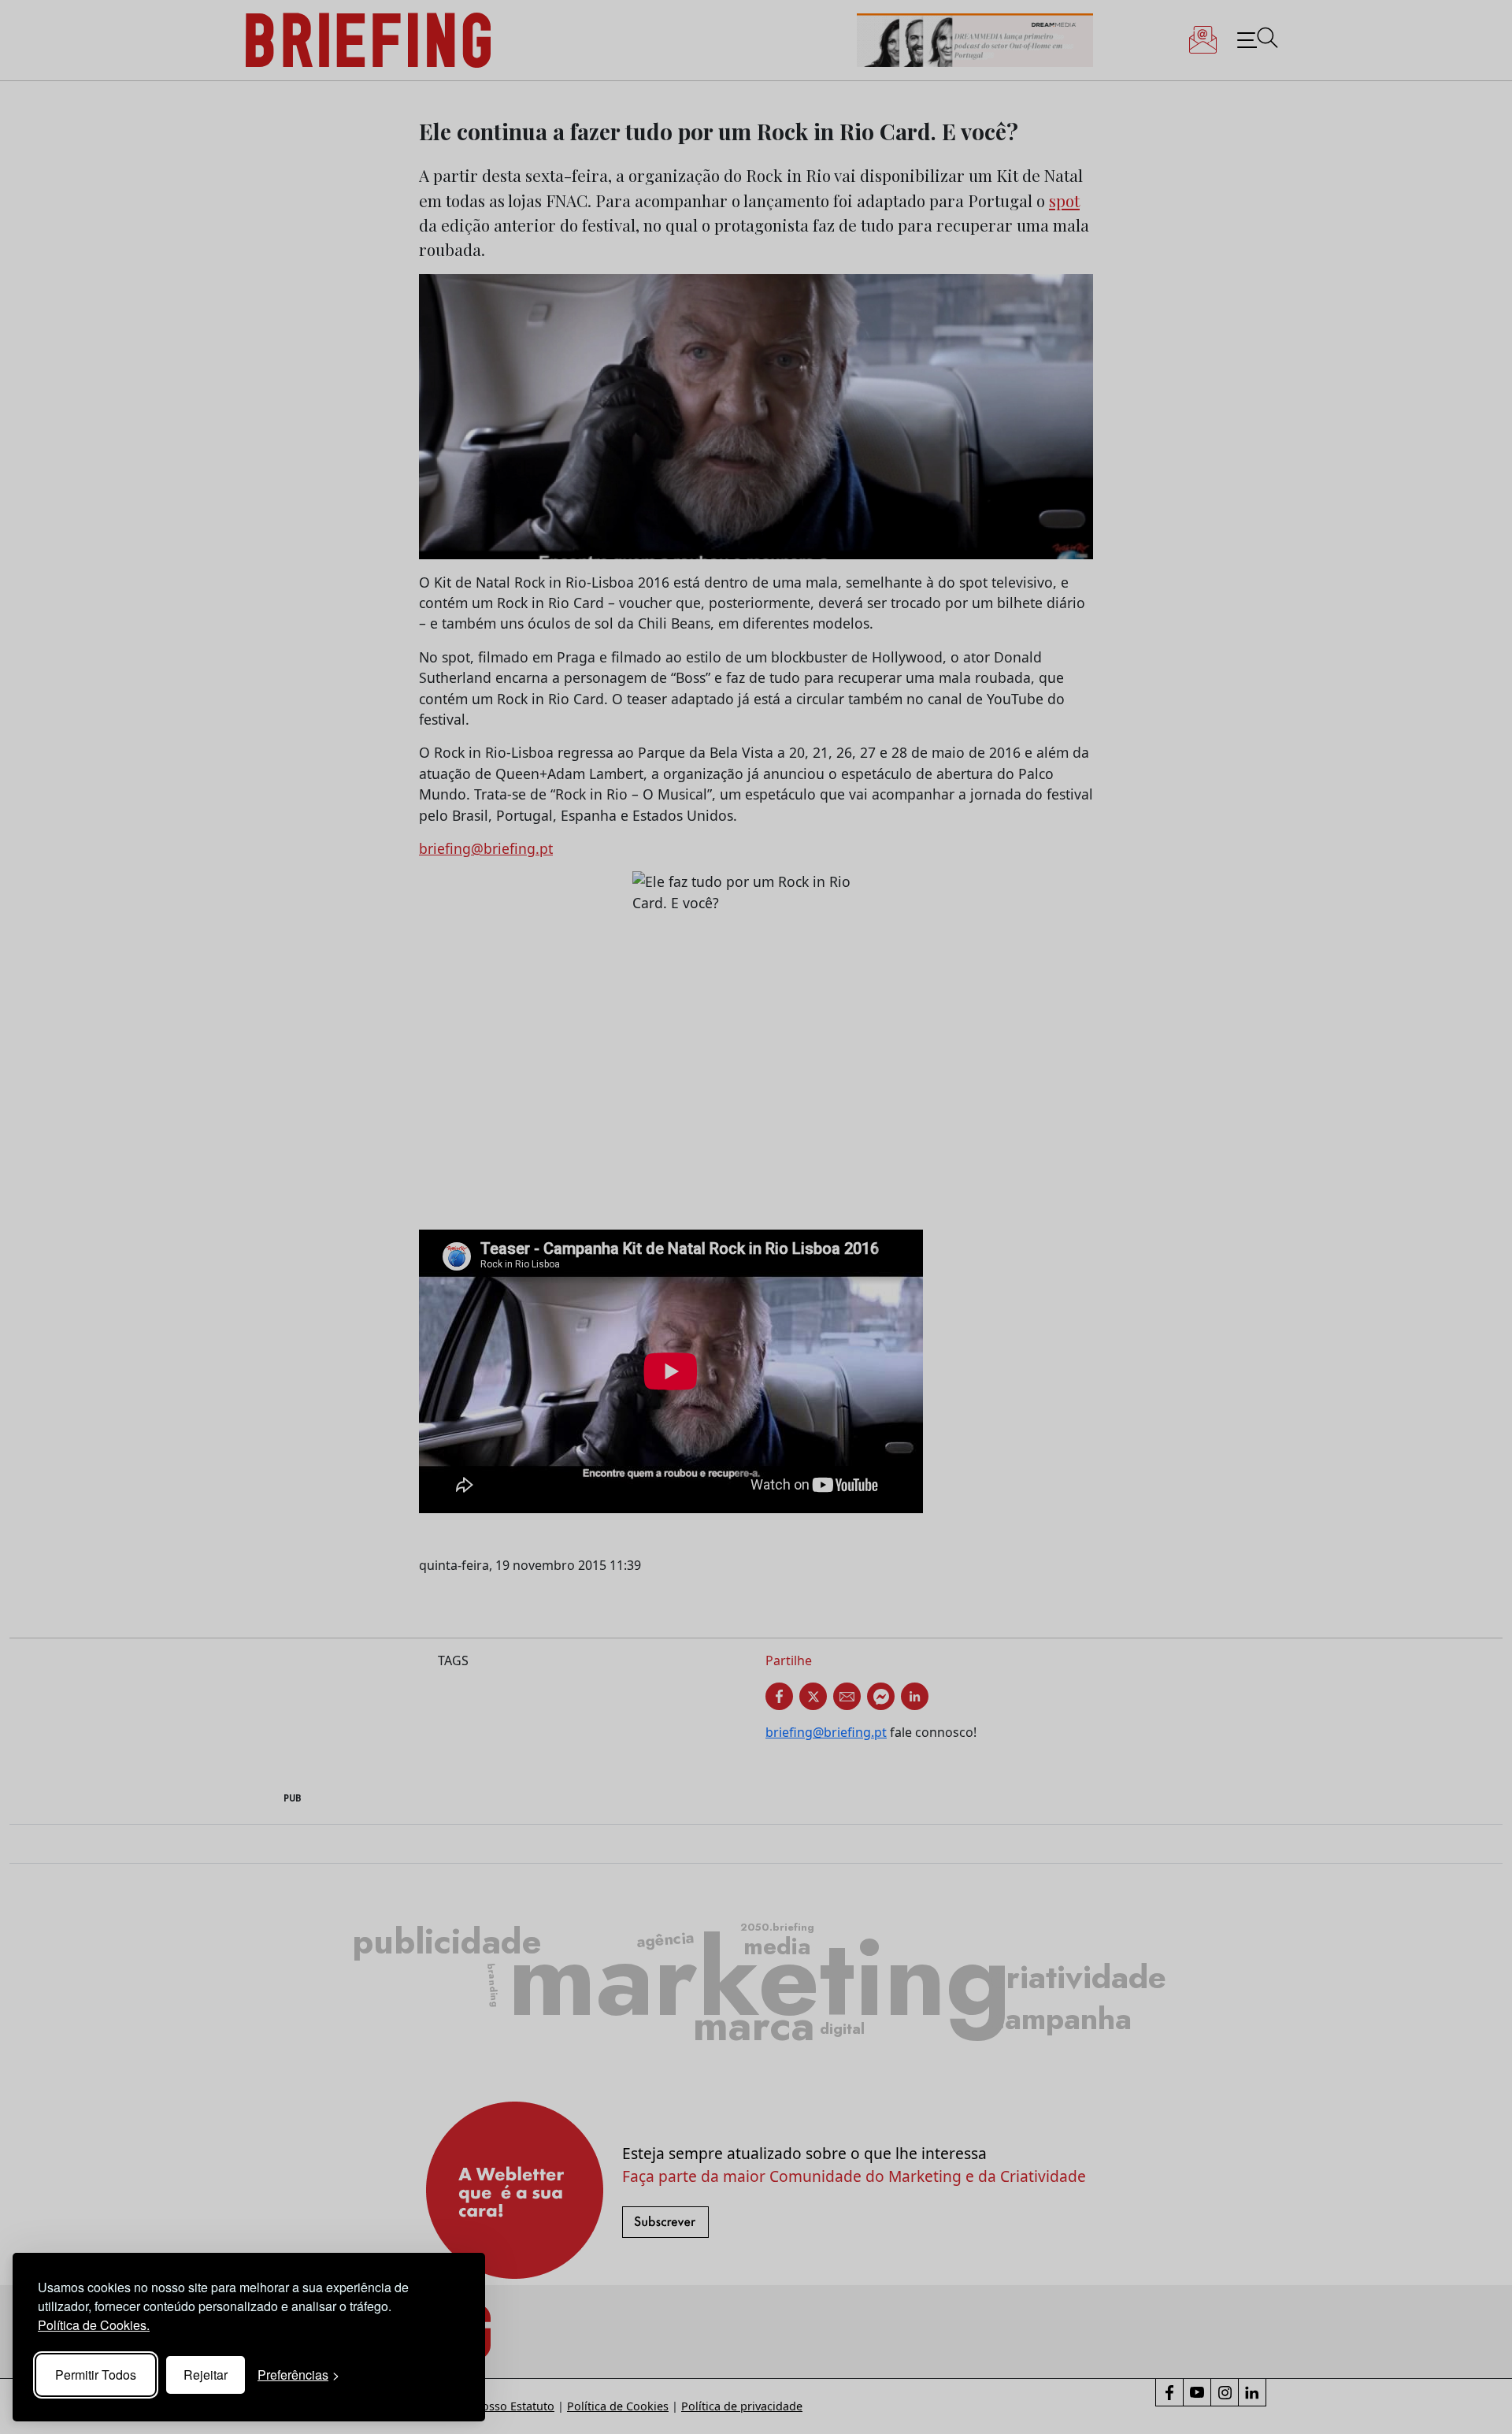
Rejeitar (206, 2375)
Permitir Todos (96, 2375)
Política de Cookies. (94, 2325)
